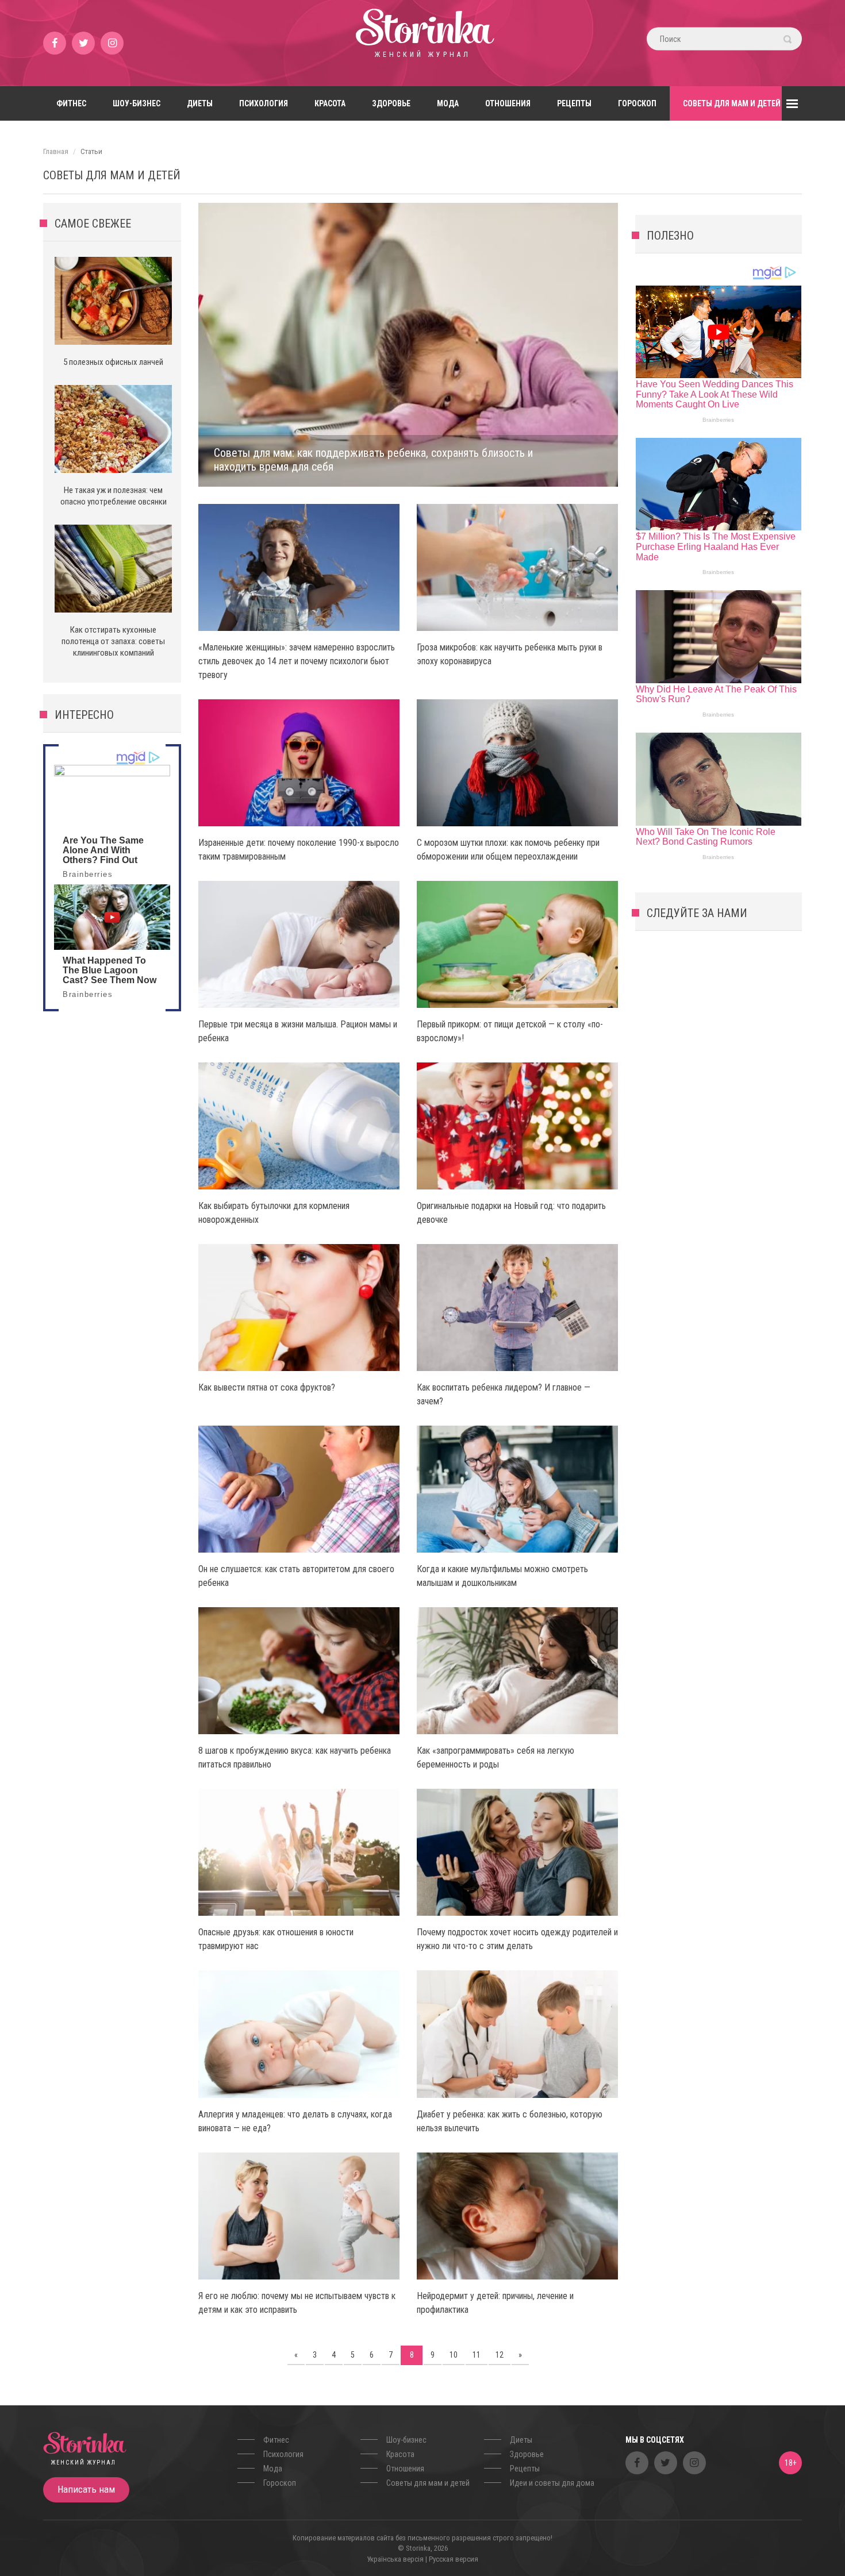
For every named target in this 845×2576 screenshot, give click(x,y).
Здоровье (391, 103)
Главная (56, 151)
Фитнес (71, 103)
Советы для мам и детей (732, 103)
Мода (448, 103)
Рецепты (574, 103)
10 (454, 2355)
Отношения (508, 103)
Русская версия (454, 2559)
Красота (330, 103)
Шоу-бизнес (137, 103)
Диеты (200, 103)
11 (477, 2355)
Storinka (422, 43)
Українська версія (395, 2559)
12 (500, 2355)
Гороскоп (637, 103)
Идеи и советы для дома (552, 2483)
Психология (264, 103)
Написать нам (86, 2489)
